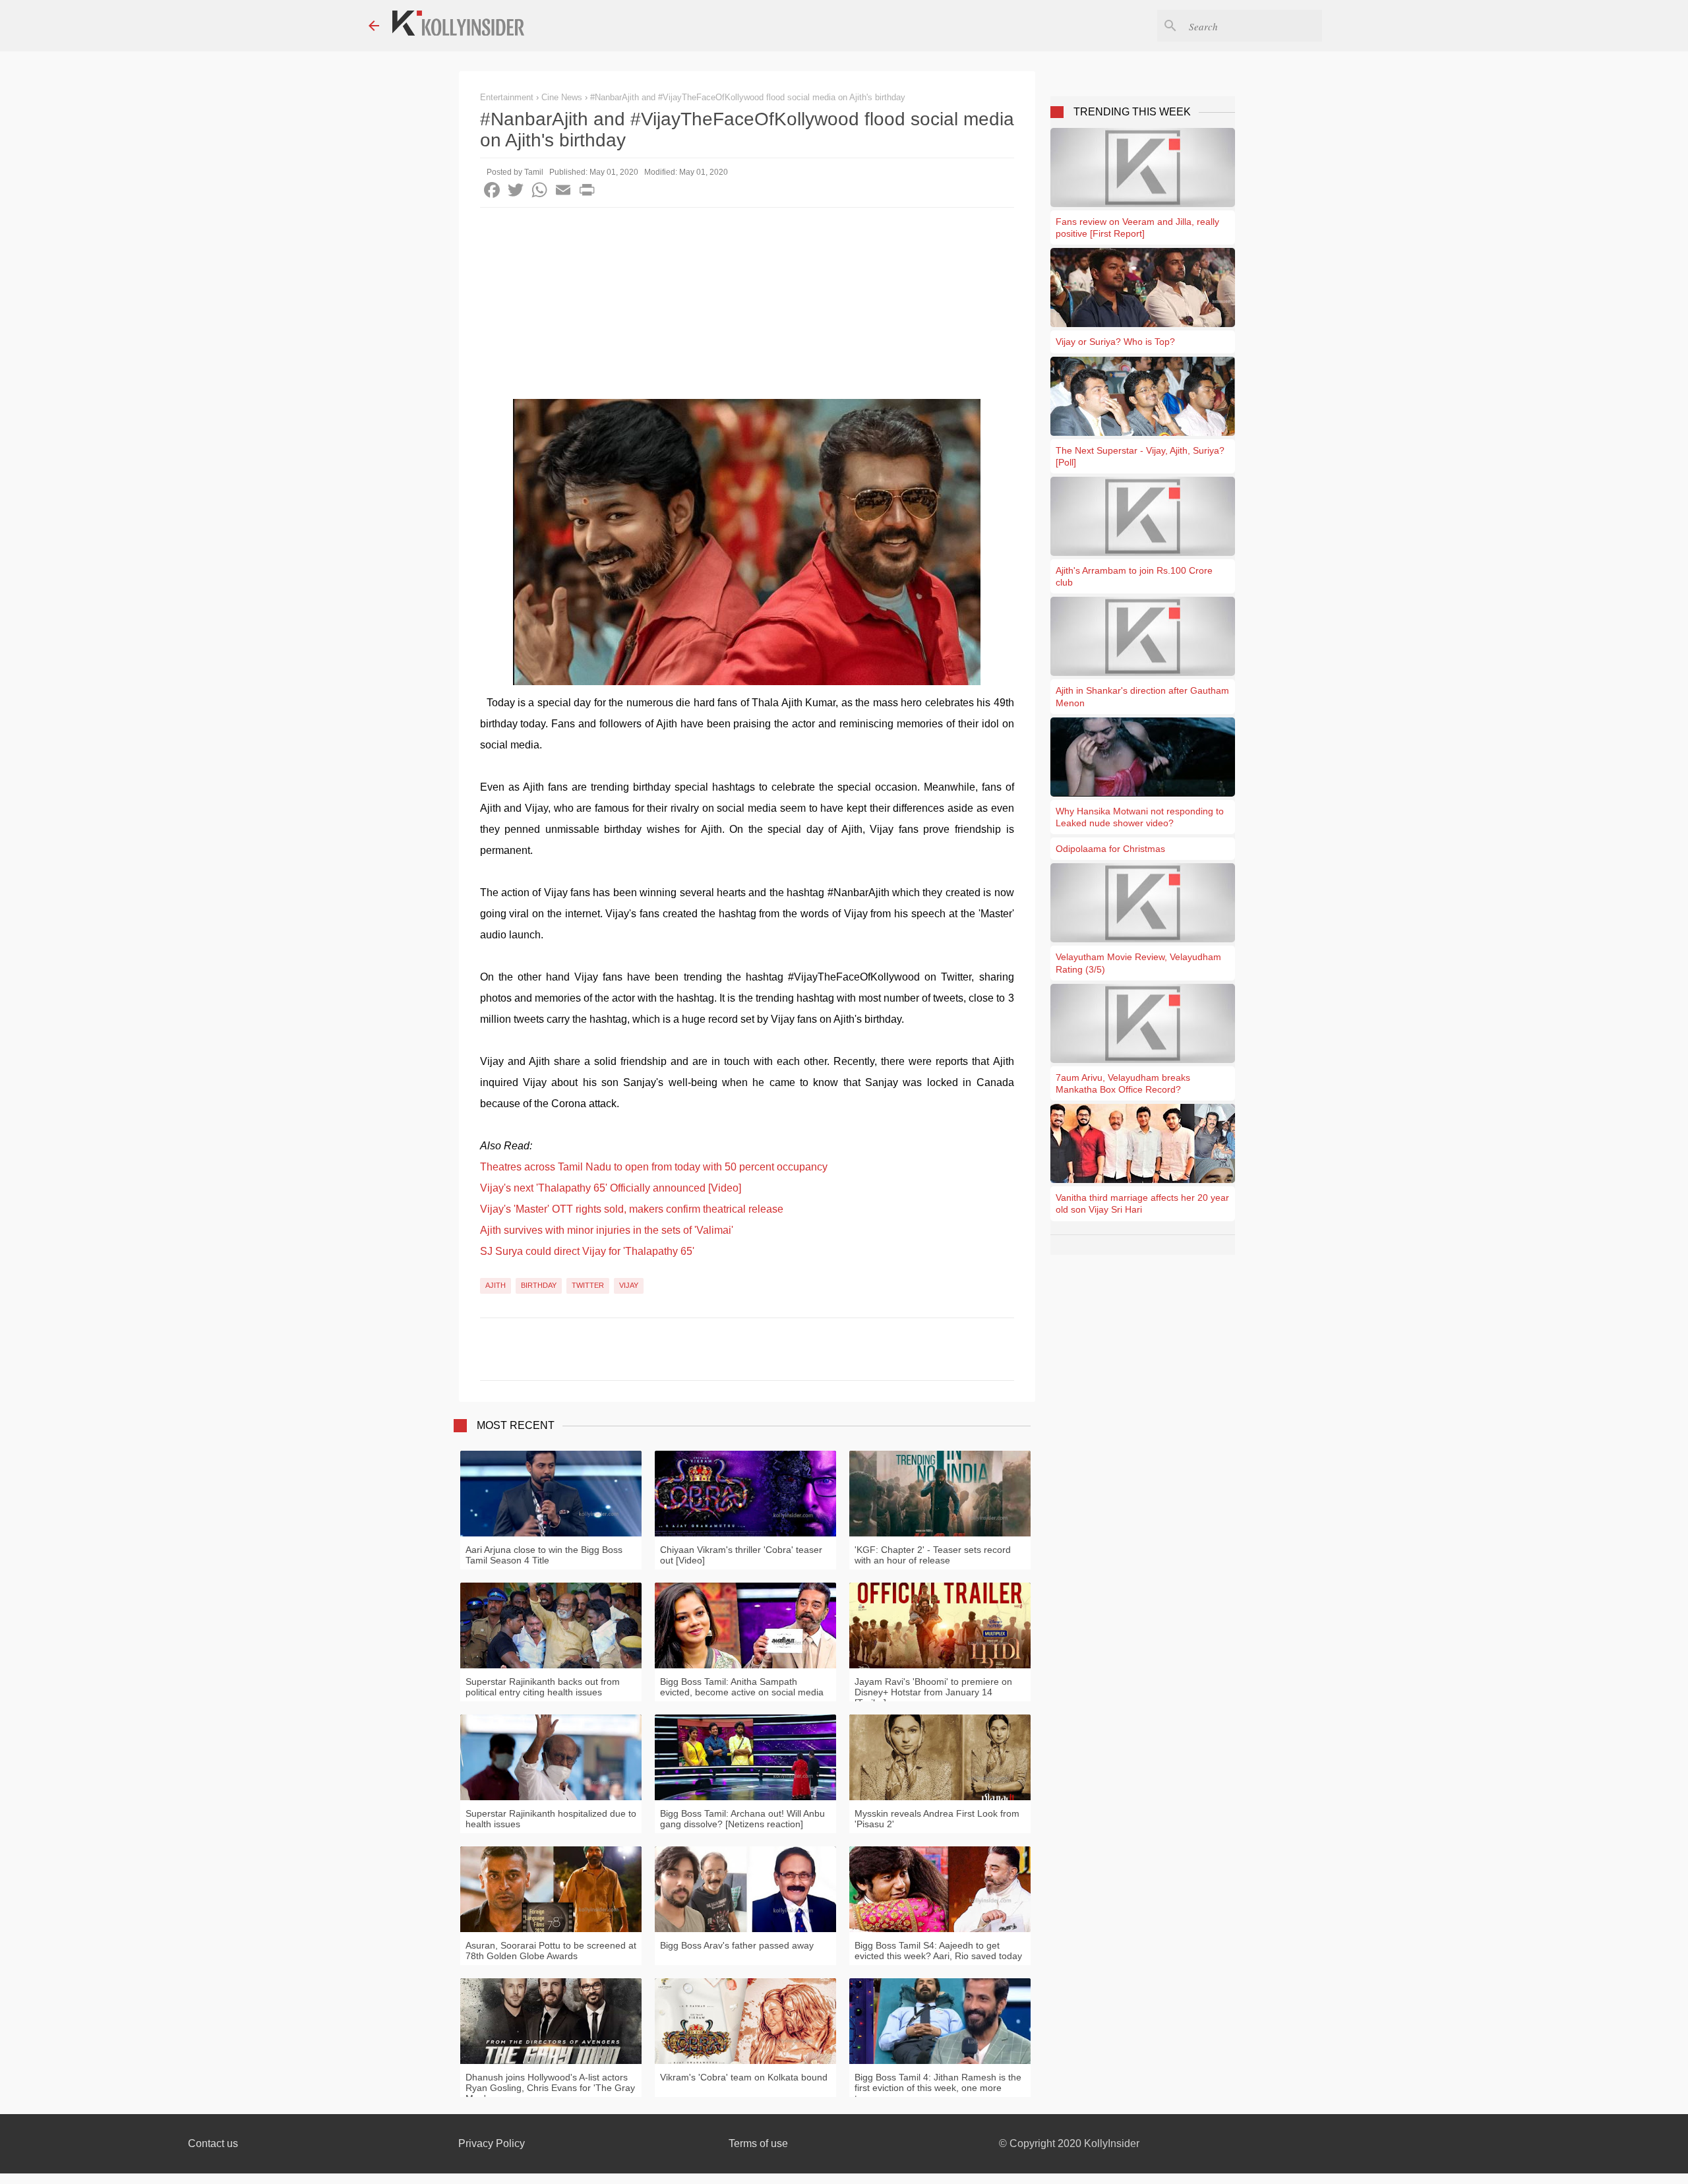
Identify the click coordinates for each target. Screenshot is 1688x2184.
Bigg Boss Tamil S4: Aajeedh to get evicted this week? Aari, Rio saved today (938, 1951)
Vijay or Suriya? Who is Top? (1115, 342)
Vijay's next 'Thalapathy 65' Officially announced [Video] (611, 1188)
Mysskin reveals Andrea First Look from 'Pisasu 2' (937, 1819)
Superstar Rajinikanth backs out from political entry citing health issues (543, 1687)
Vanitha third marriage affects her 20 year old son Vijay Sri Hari (1142, 1203)
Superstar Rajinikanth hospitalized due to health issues (551, 1819)
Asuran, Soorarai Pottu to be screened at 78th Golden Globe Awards (551, 1951)
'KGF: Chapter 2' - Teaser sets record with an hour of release (933, 1555)
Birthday (539, 1285)
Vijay (629, 1285)
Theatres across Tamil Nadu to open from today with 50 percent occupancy (654, 1167)
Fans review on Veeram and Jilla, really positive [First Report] (1137, 228)
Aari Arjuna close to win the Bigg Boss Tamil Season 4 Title (544, 1555)
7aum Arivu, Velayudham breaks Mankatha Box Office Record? (1123, 1083)
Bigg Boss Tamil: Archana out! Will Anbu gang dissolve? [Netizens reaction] (742, 1819)
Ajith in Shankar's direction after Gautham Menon (1142, 696)
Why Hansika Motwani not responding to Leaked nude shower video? (1140, 817)
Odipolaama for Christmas (1110, 849)
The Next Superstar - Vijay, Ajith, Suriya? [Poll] (1140, 456)
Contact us (213, 2143)
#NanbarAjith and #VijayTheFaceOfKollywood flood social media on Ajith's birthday (748, 97)
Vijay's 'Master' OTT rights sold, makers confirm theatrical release (632, 1209)
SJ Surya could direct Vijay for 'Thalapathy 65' (587, 1251)
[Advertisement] (747, 307)
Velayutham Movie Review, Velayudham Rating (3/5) (1138, 963)
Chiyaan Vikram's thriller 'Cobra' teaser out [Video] (741, 1555)
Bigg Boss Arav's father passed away (737, 1945)
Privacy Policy (492, 2143)
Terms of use (758, 2143)
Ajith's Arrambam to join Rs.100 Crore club (1134, 576)
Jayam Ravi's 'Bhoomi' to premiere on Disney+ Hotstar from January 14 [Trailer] (933, 1692)
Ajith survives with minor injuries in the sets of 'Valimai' (607, 1230)
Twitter (588, 1285)
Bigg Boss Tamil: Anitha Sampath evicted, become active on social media (742, 1687)
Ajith (496, 1285)
